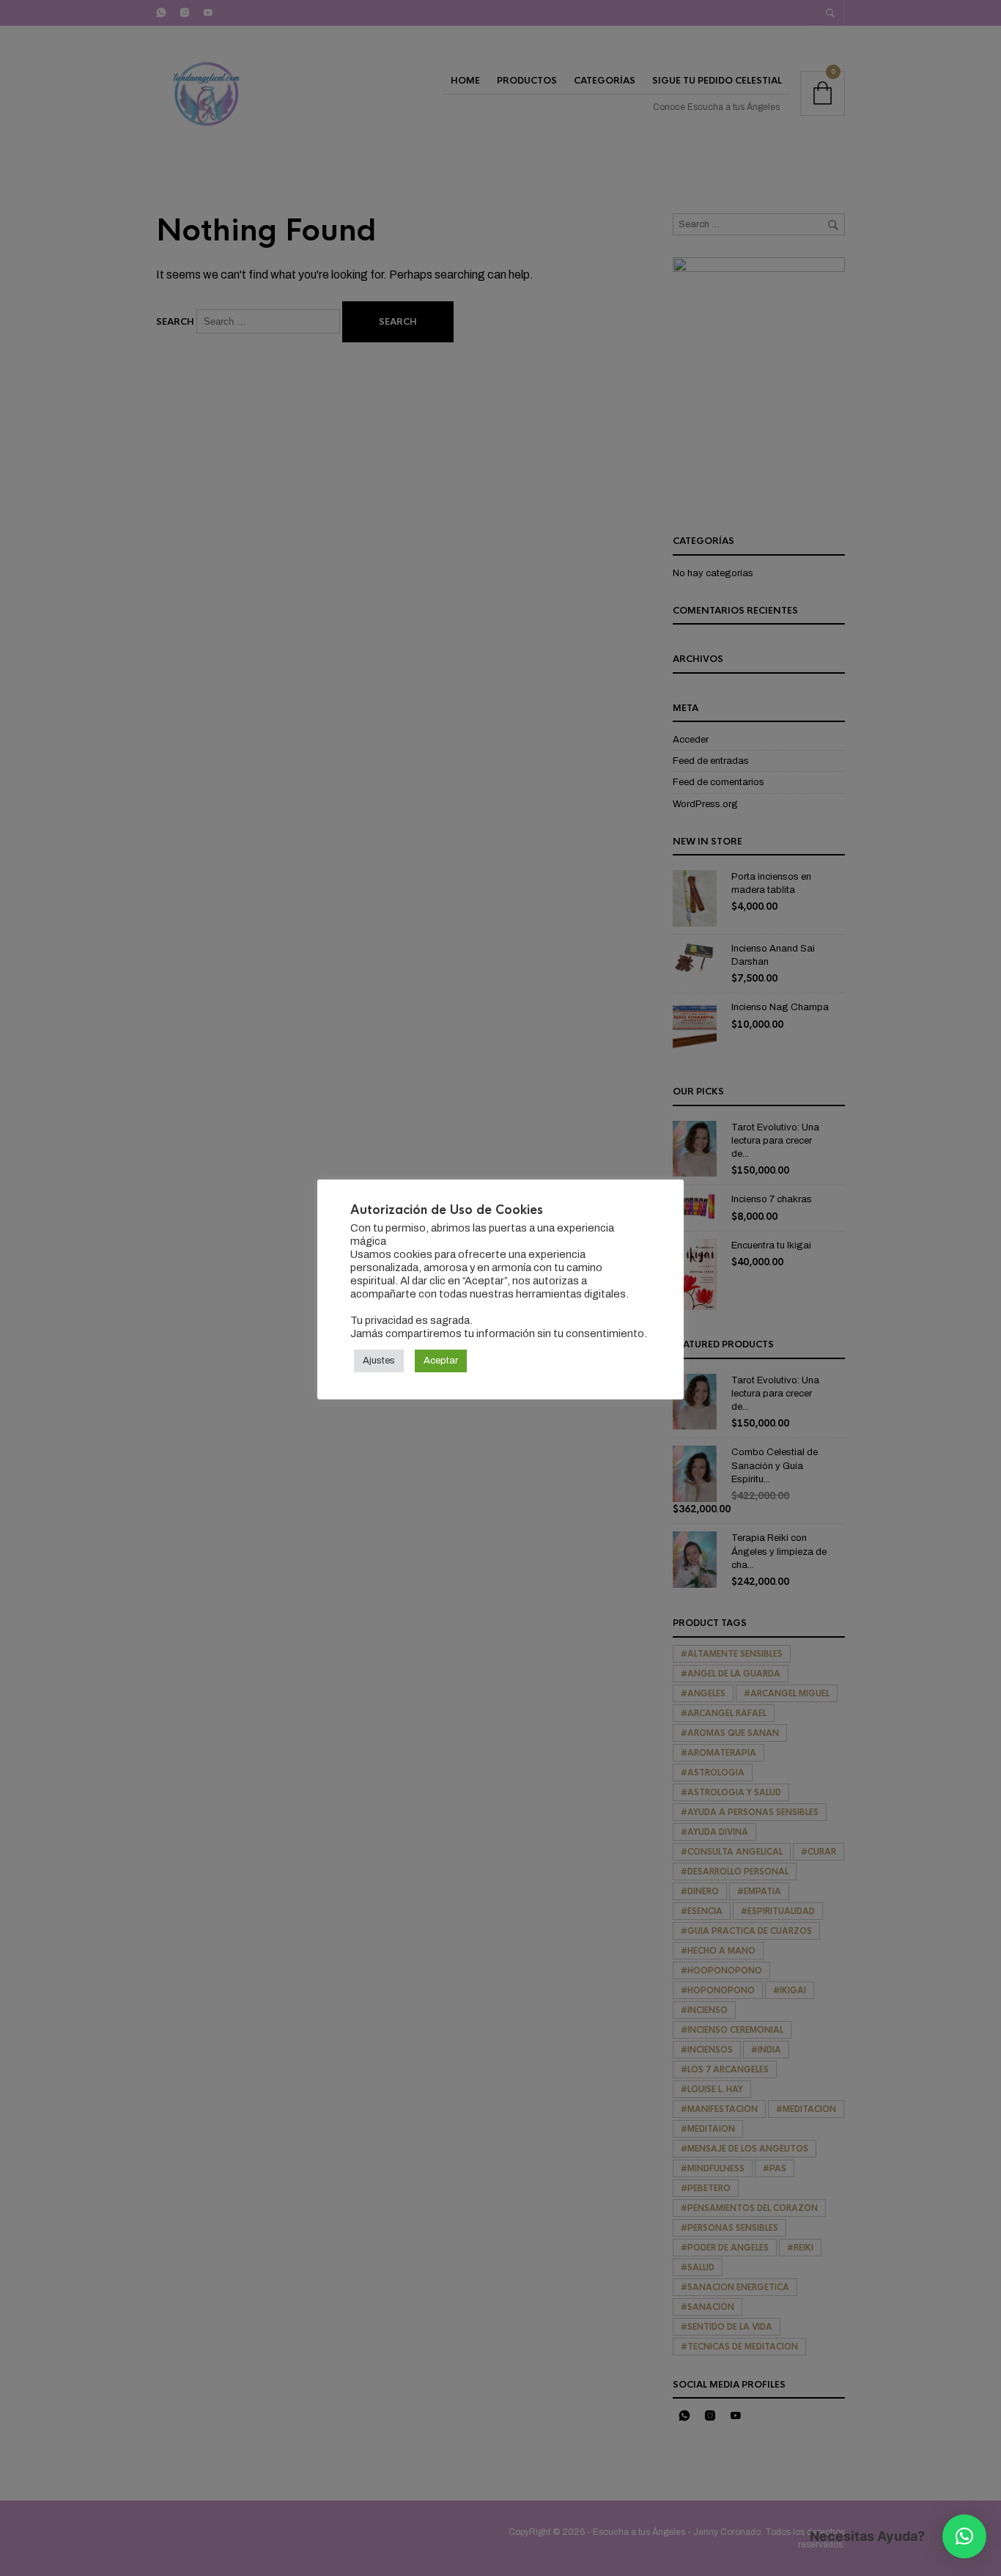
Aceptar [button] (441, 1361)
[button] (964, 2536)
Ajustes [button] (379, 1361)
